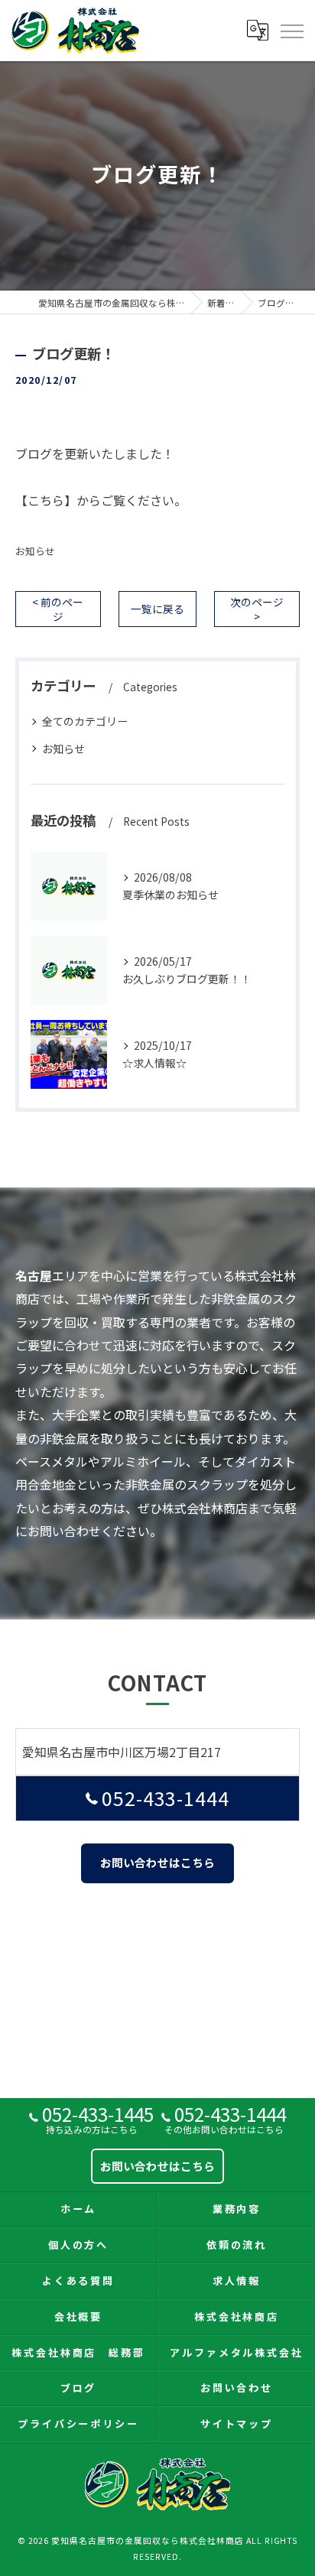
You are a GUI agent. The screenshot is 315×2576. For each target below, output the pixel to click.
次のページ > (257, 609)
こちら (46, 500)
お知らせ (35, 551)
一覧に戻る (157, 609)
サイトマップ (237, 2423)
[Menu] (291, 30)
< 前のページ (58, 609)
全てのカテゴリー (85, 721)
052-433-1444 (166, 1798)
